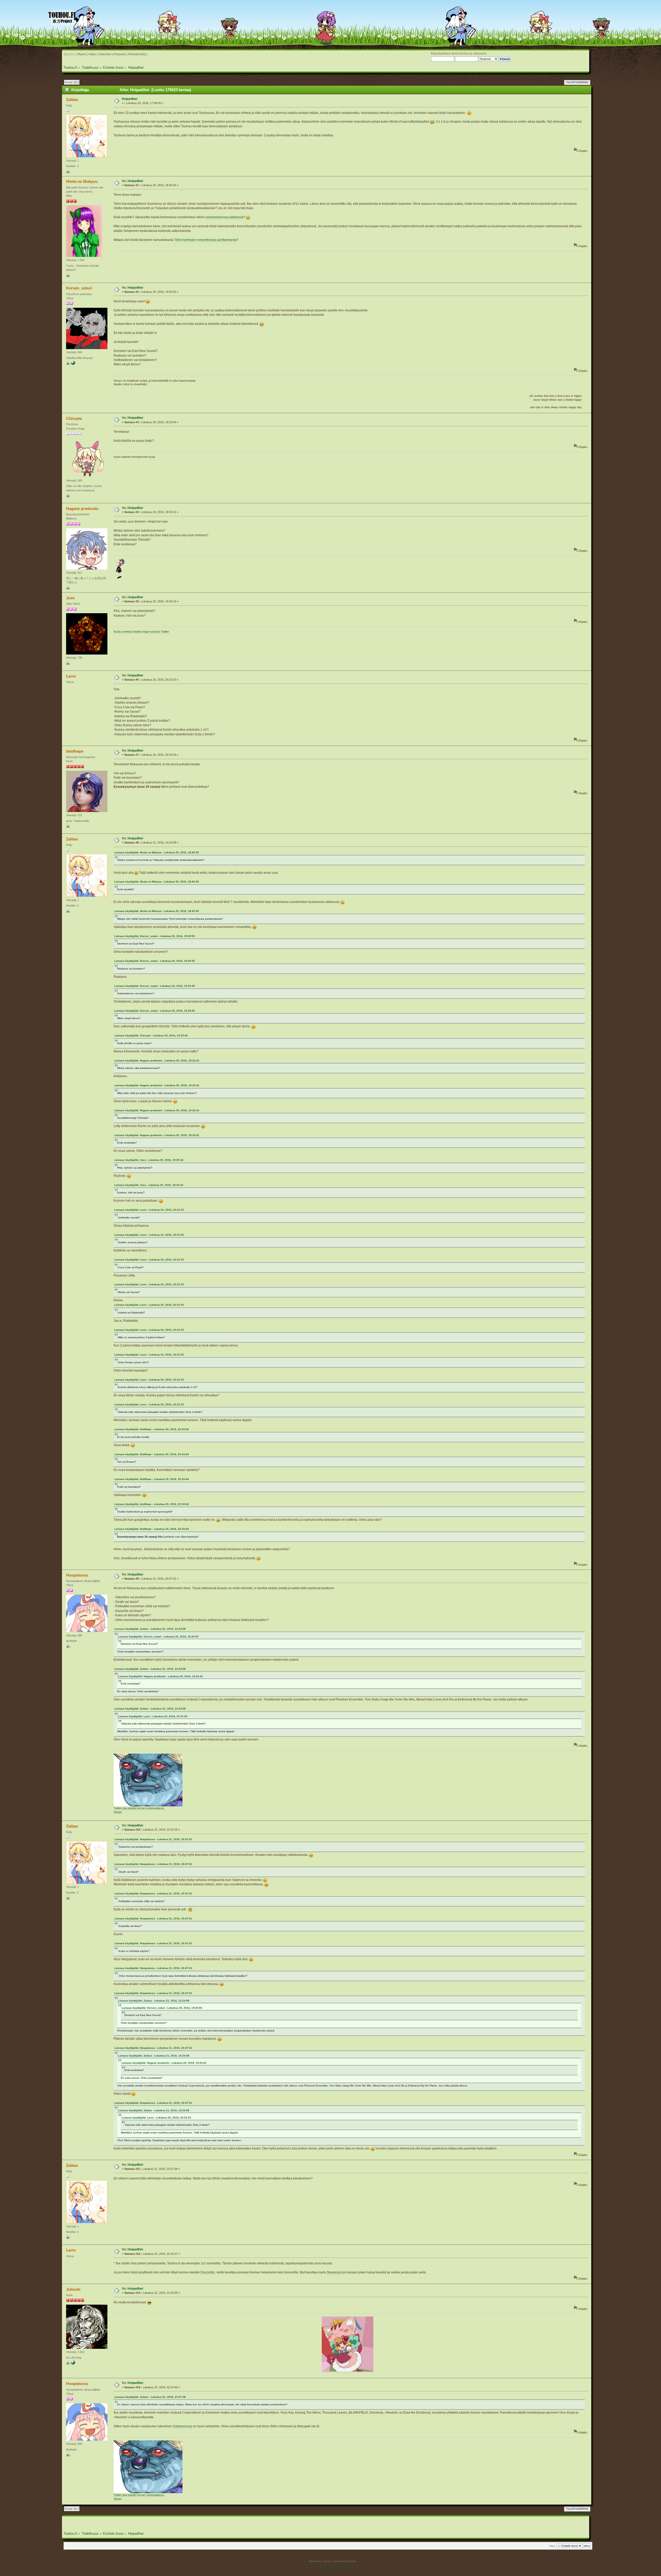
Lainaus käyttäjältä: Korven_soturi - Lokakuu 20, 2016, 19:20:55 (155, 936)
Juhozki (73, 2289)
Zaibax (72, 100)
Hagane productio (82, 509)
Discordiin (208, 2272)
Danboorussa (183, 2426)
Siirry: (552, 2546)
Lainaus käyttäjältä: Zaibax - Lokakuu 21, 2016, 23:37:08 (150, 2397)
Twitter (165, 632)
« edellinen (570, 77)
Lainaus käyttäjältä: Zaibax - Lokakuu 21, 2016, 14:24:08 (150, 1629)
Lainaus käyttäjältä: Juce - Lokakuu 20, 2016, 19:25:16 (149, 1160)
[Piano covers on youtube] (73, 364)
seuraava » (585, 77)
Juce (70, 598)
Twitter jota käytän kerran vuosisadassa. (139, 1808)
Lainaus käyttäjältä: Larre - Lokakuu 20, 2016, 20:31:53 (149, 1210)
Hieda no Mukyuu (82, 181)
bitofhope (75, 751)
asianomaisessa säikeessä (225, 217)
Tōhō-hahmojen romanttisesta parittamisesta (205, 240)
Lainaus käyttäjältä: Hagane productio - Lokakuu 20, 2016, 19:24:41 (157, 1061)
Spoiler (118, 384)
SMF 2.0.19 (313, 2566)
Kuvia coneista (123, 632)
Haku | (93, 54)
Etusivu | (70, 54)
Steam (118, 1812)
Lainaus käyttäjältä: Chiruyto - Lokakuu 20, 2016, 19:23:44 (151, 1035)
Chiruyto (74, 418)
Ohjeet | (82, 54)
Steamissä (334, 2272)
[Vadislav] (73, 2364)
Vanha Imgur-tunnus (146, 632)
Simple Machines (349, 2566)
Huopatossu (77, 1575)
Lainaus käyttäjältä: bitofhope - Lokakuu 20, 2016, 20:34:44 (152, 1429)
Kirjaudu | (121, 54)
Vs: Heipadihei (132, 181)
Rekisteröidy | (138, 54)
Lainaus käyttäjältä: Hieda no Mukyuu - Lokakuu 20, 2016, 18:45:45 (157, 852)
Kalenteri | (106, 54)
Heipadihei (130, 99)
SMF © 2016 (330, 2566)
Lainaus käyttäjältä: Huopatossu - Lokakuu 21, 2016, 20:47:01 (153, 1839)
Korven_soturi (79, 288)
